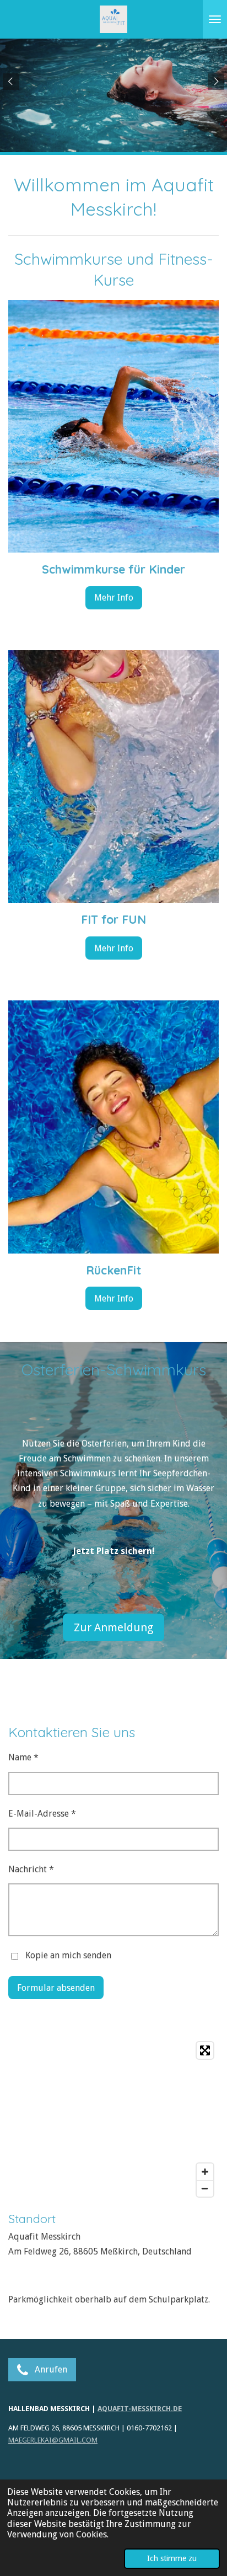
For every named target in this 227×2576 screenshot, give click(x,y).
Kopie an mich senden (68, 1955)
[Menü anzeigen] (215, 19)
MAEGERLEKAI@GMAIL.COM (53, 2440)
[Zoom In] (205, 2172)
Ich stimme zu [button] (172, 2558)
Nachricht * (31, 1869)
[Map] (113, 2119)
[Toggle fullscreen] (205, 2050)
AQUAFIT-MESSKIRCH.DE (140, 2409)
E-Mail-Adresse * (42, 1814)
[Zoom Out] (205, 2188)
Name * (23, 1757)
